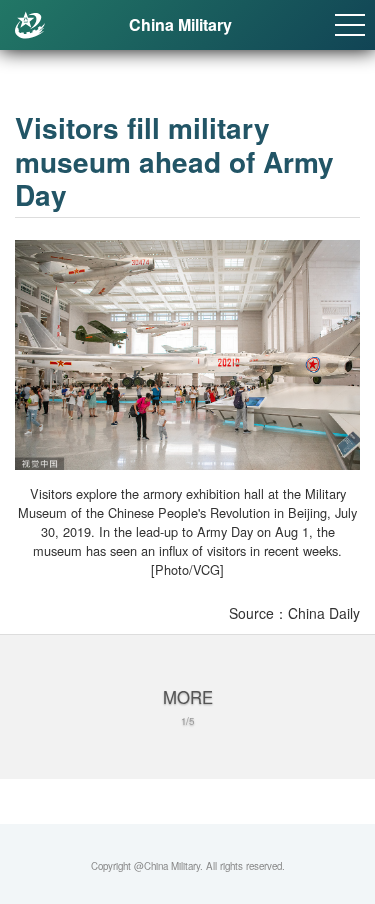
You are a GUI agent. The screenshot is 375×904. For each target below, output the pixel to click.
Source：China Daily (294, 613)
